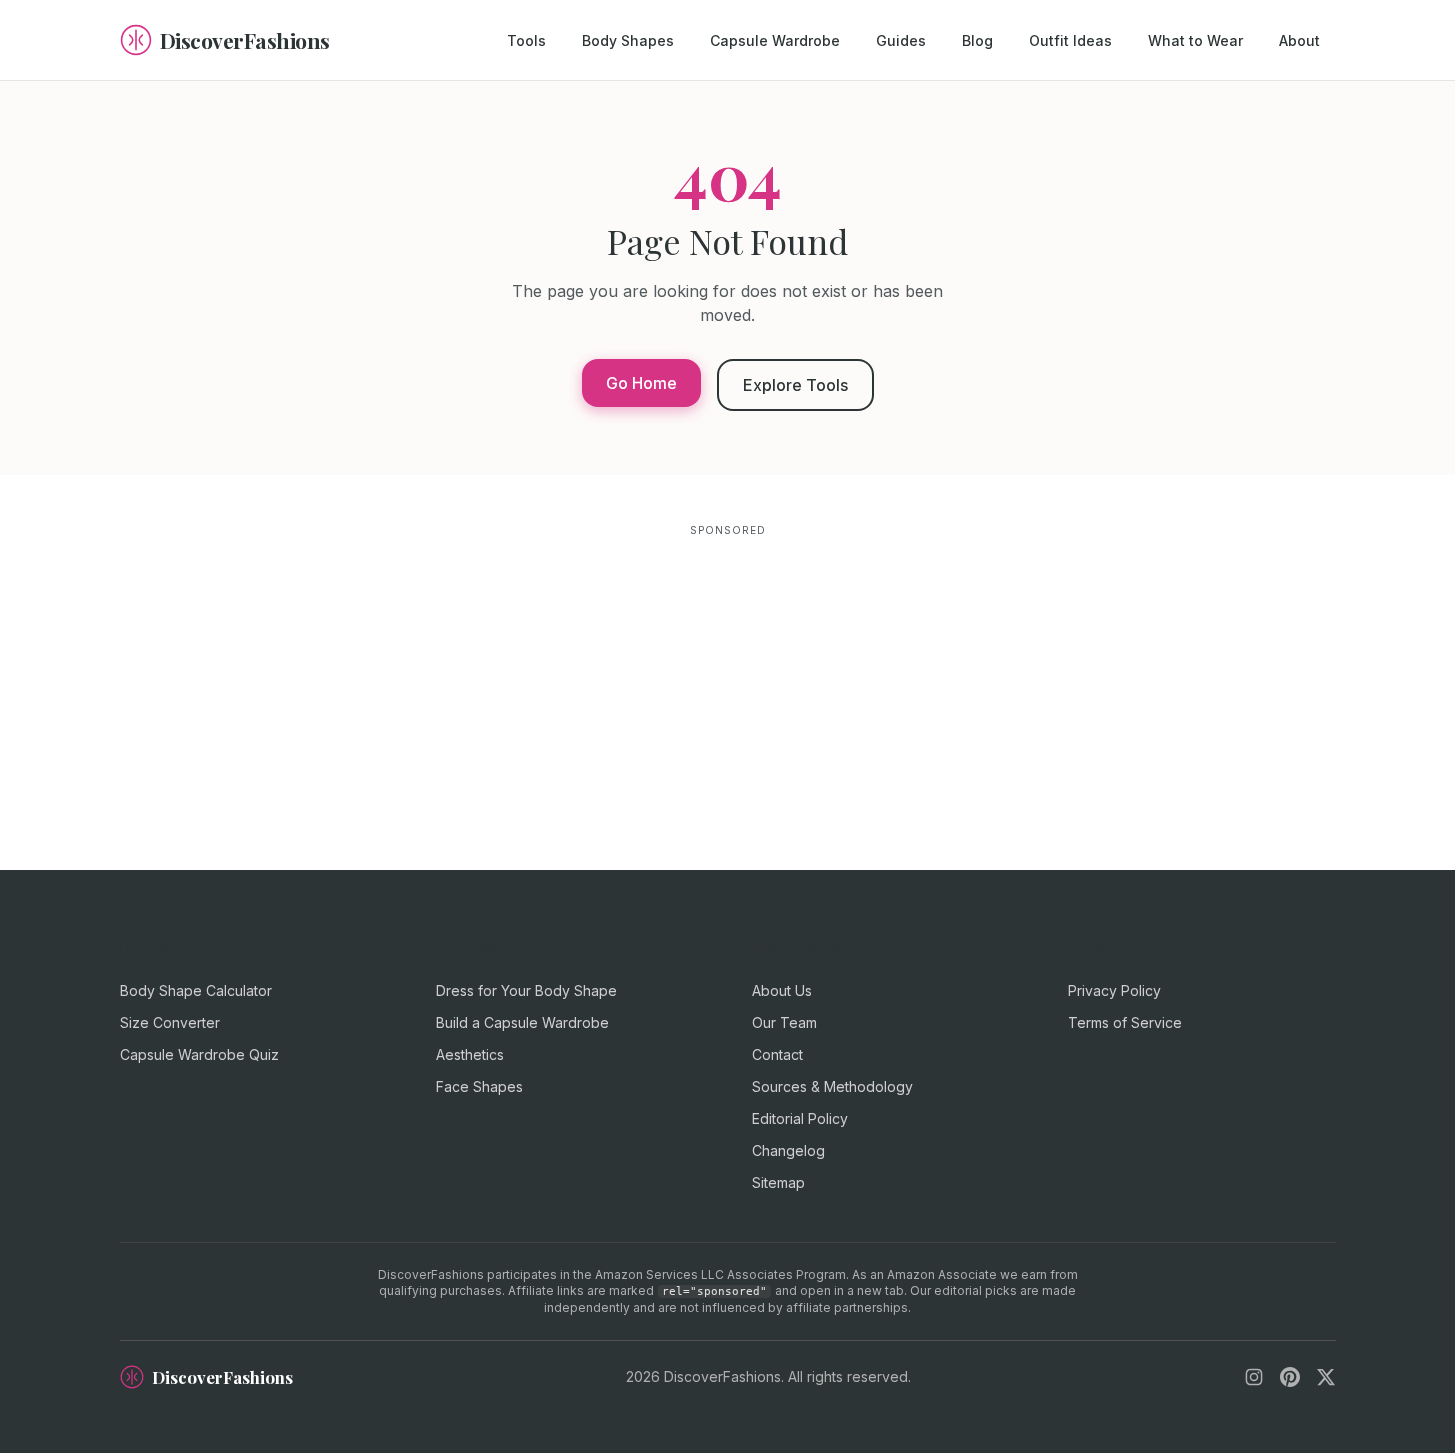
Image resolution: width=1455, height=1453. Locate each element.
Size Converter (170, 1022)
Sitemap (778, 1182)
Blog (977, 40)
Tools (526, 40)
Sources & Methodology (832, 1086)
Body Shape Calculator (196, 990)
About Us (782, 990)
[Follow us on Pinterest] (1290, 1377)
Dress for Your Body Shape (526, 990)
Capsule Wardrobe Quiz (199, 1054)
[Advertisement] (728, 682)
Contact (777, 1054)
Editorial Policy (800, 1118)
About (1299, 40)
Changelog (788, 1150)
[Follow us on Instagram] (1254, 1377)
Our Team (784, 1022)
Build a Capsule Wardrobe (522, 1022)
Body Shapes (628, 40)
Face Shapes (479, 1086)
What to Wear (1195, 40)
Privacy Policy (1114, 990)
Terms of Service (1125, 1022)
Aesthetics (470, 1054)
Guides (901, 40)
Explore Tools (795, 385)
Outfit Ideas (1070, 40)
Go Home (641, 383)
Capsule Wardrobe (775, 40)
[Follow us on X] (1326, 1377)
